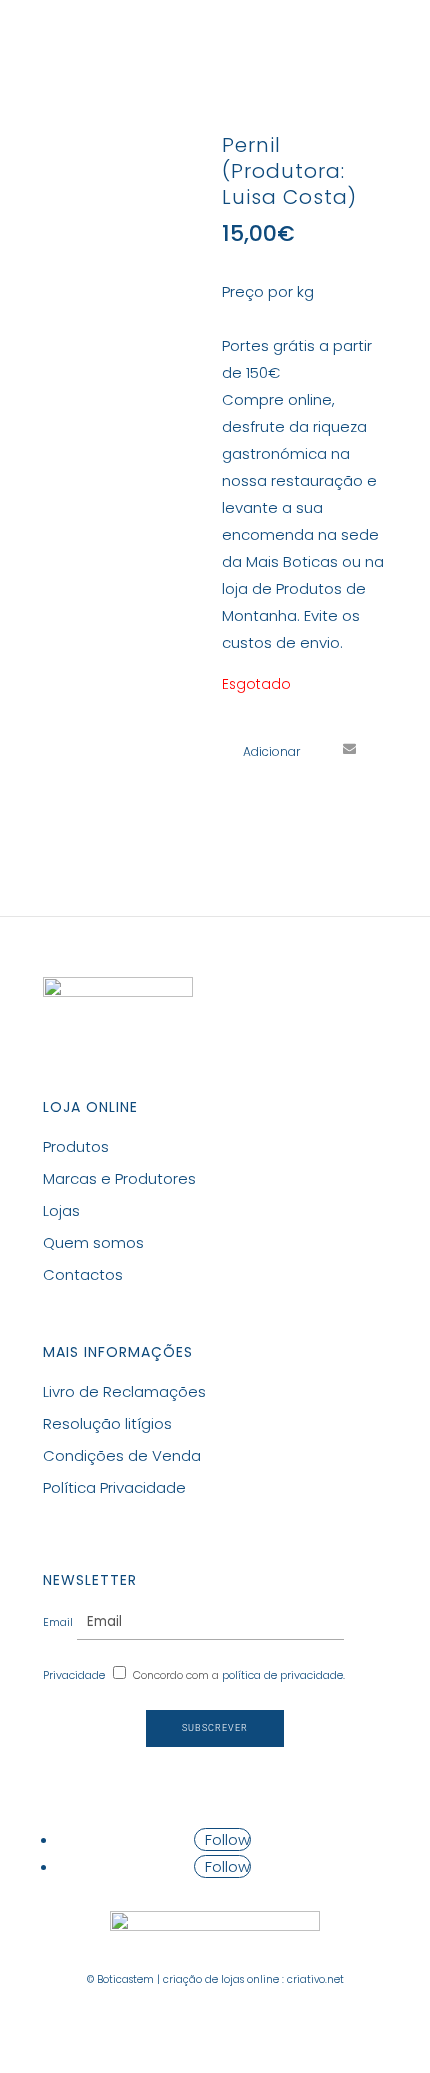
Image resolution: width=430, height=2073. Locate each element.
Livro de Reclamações (124, 1391)
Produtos (76, 1146)
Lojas (61, 1210)
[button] (261, 751)
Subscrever (215, 1728)
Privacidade (74, 1675)
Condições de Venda (122, 1455)
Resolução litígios (107, 1423)
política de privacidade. (283, 1675)
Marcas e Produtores (119, 1178)
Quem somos (93, 1242)
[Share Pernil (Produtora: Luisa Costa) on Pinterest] (312, 748)
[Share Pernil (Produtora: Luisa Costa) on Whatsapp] (238, 785)
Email (58, 1622)
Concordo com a (239, 1675)
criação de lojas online (221, 1979)
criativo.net (315, 1979)
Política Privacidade (114, 1487)
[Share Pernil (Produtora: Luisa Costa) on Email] (349, 748)
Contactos (83, 1274)
